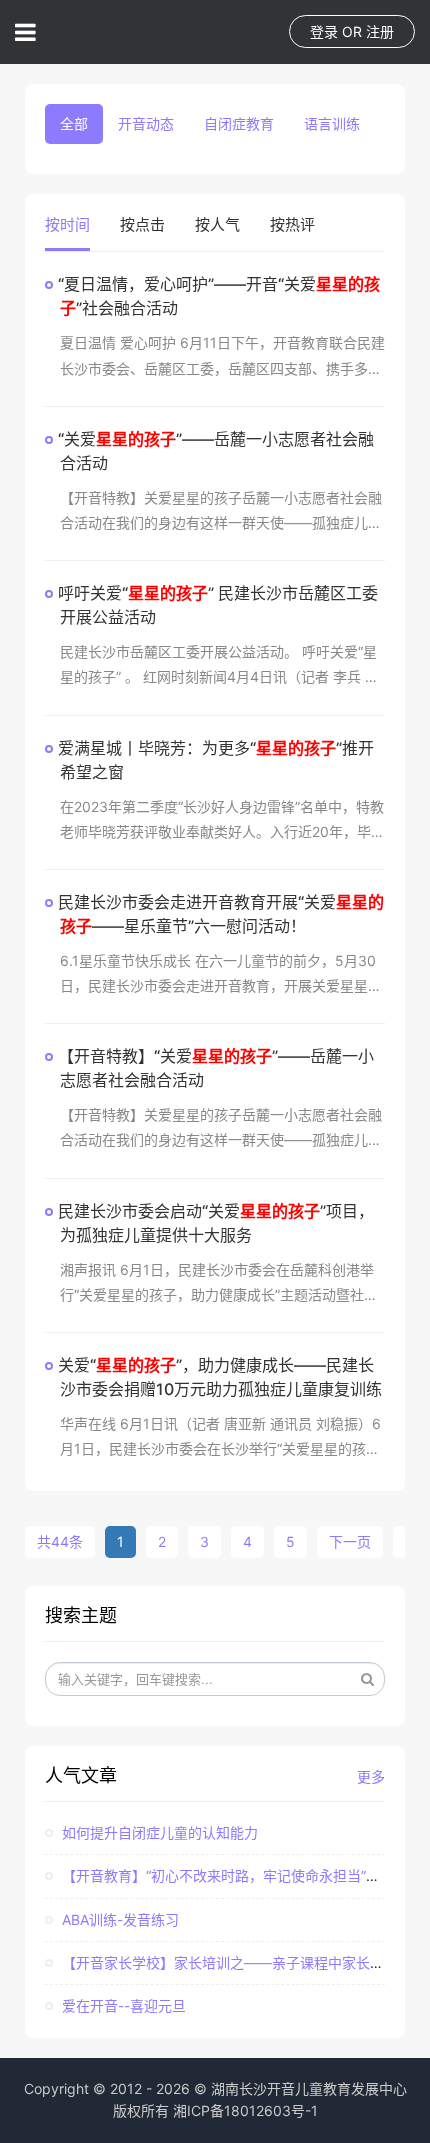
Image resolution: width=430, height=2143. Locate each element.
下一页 (350, 1541)
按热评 (292, 224)
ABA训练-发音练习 (118, 1919)
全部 (74, 123)
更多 (371, 1776)
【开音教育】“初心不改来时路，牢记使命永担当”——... (232, 1875)
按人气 (217, 224)
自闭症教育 (239, 123)
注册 (380, 31)
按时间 (67, 224)
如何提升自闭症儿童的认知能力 (158, 1832)
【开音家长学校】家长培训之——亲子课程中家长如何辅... (241, 1962)
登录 (324, 31)
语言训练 (332, 123)
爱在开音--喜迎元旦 (122, 2005)
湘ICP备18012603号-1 (245, 2110)
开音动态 (146, 123)
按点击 (142, 224)
